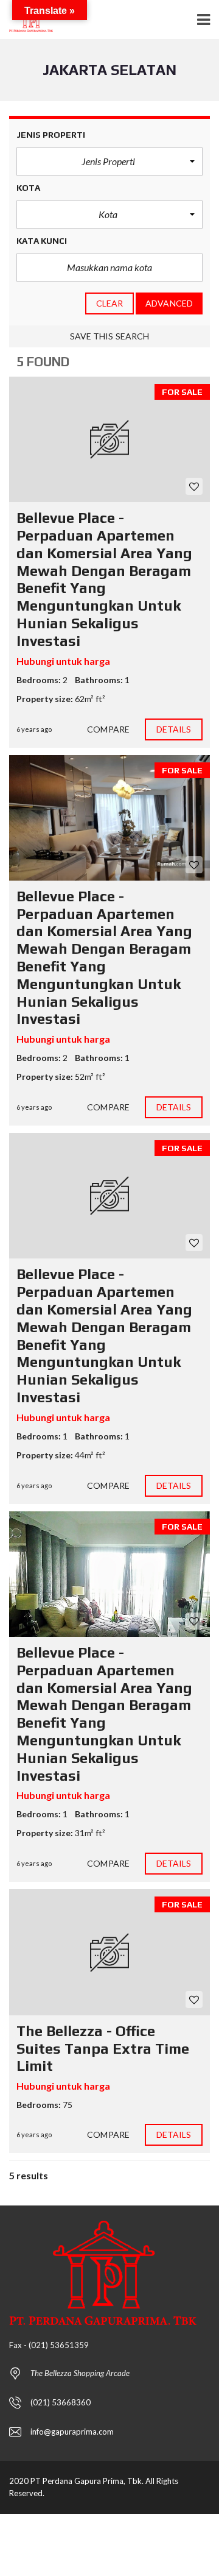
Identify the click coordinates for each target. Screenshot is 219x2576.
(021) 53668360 (61, 2402)
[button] (109, 161)
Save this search (110, 336)
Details (174, 729)
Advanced (169, 303)
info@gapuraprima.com (72, 2432)
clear (110, 303)
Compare (108, 729)
